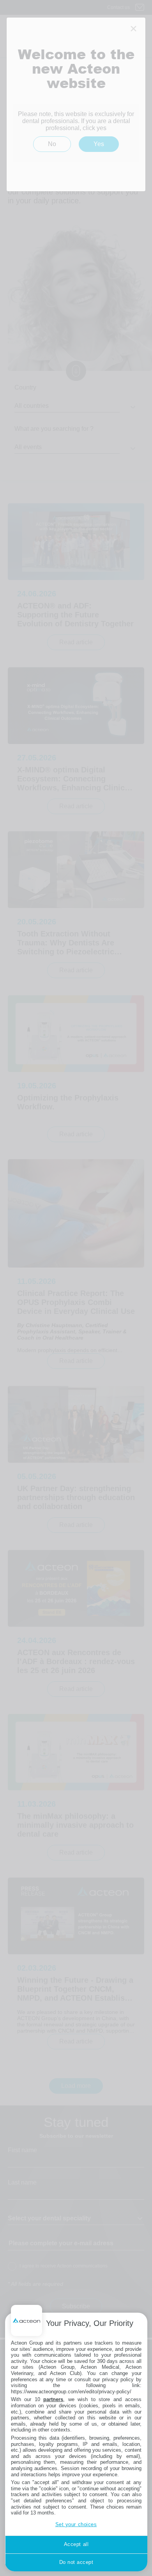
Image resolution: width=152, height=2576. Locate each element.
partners (53, 2399)
